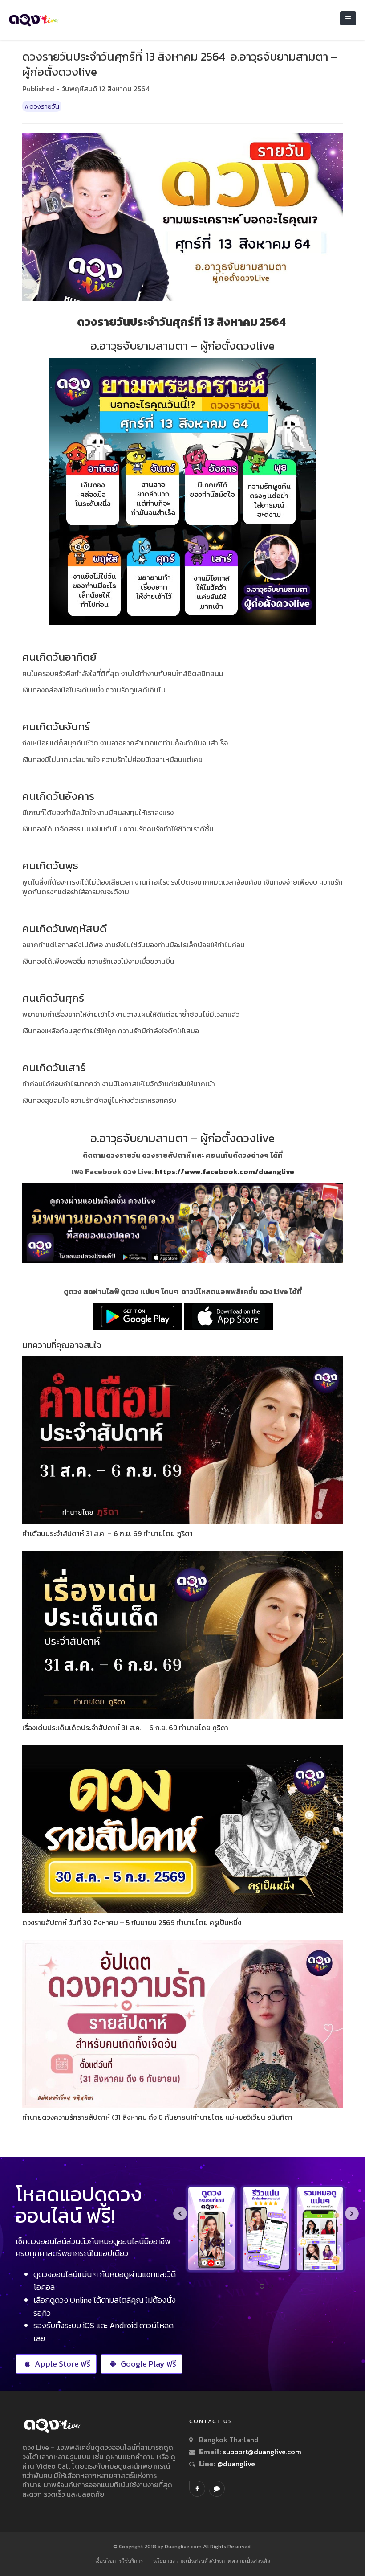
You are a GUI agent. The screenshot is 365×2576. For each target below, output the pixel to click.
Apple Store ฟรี (63, 2364)
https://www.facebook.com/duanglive (225, 1171)
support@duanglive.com (262, 2452)
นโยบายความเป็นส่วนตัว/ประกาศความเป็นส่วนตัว (212, 2561)
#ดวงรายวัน (42, 106)
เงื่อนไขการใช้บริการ (119, 2561)
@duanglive (235, 2464)
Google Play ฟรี (148, 2364)
